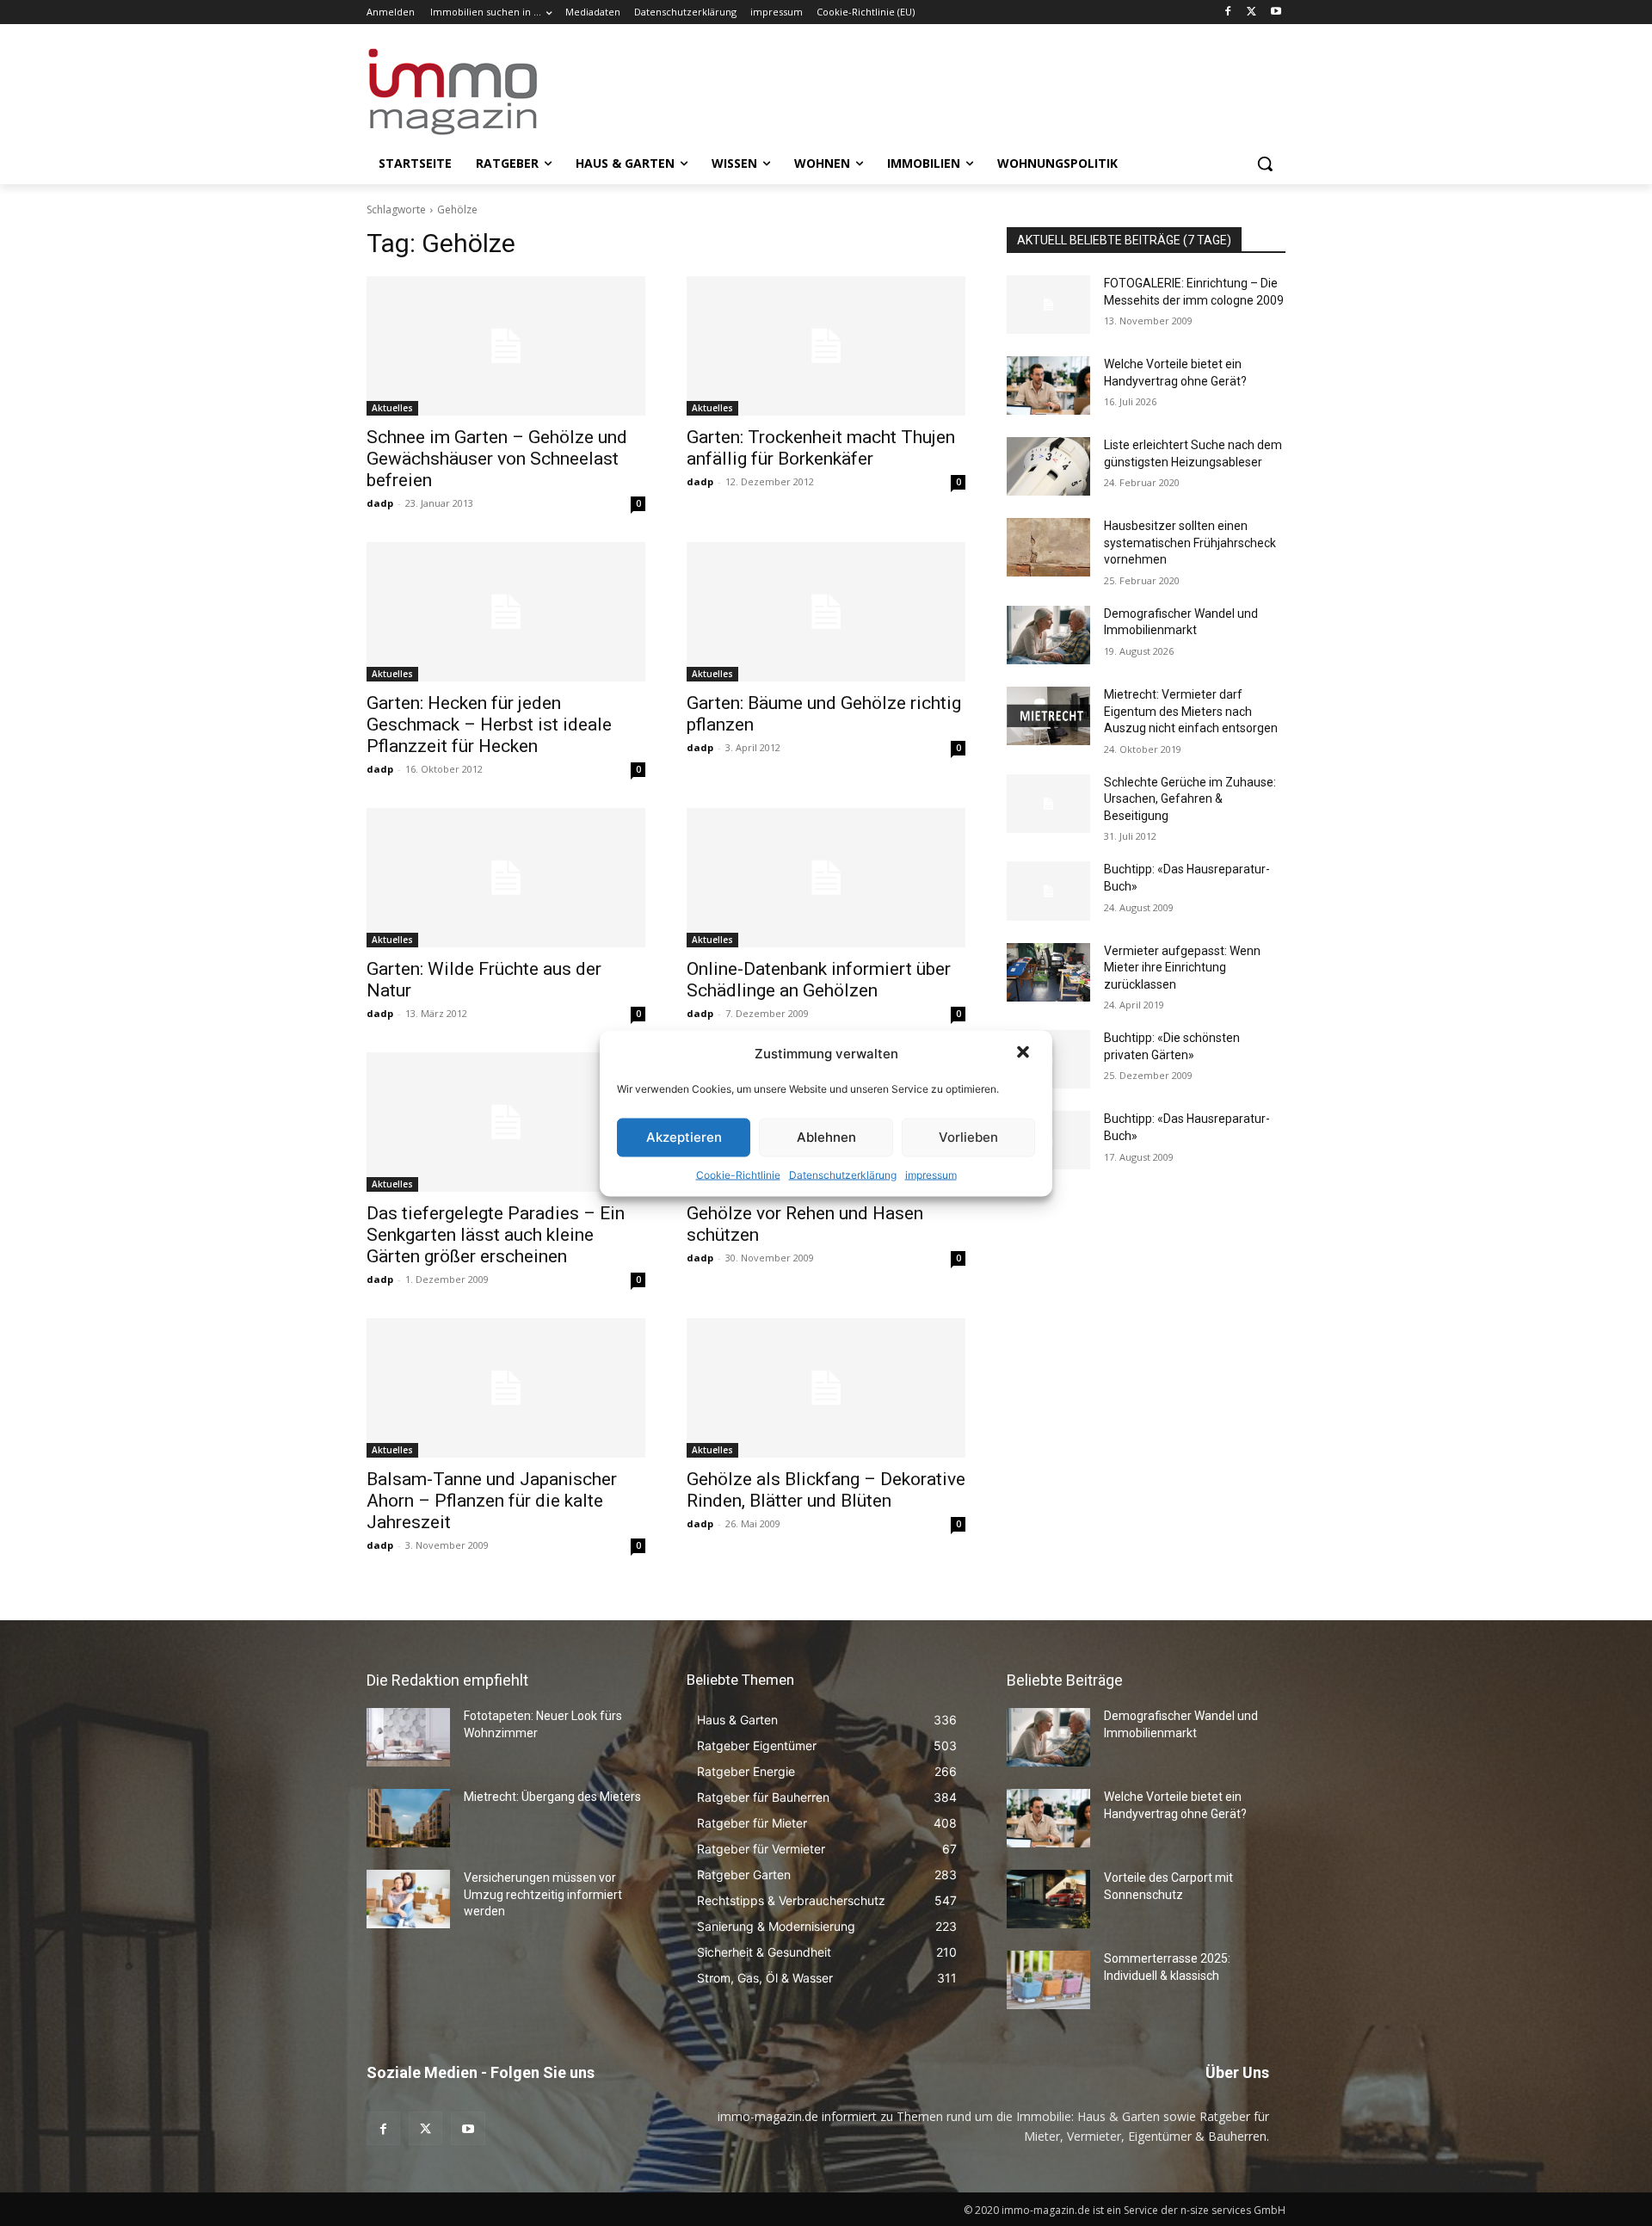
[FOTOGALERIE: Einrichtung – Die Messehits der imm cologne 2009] (1048, 305)
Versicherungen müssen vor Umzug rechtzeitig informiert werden (543, 1894)
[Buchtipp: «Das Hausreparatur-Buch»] (1048, 891)
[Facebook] (1228, 12)
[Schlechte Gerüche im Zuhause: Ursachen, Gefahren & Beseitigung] (1048, 804)
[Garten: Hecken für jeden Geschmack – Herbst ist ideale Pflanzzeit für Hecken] (506, 612)
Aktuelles (392, 408)
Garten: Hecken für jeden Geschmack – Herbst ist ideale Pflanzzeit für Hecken (489, 725)
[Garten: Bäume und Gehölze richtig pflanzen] (826, 612)
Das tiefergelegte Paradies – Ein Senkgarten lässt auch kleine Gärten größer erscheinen (496, 1235)
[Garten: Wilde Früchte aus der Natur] (506, 878)
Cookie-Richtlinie (738, 1174)
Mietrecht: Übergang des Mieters (552, 1797)
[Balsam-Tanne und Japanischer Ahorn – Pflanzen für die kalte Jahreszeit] (506, 1388)
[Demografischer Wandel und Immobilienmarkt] (1048, 635)
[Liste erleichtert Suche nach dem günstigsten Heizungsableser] (1048, 466)
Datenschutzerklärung (843, 1174)
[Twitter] (1251, 12)
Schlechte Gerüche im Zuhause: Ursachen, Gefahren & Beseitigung (1190, 799)
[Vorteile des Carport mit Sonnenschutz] (1048, 1899)
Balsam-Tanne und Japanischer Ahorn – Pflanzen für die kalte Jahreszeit (492, 1501)
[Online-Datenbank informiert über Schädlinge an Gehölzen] (826, 878)
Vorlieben (968, 1137)
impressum (931, 1174)
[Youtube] (1276, 12)
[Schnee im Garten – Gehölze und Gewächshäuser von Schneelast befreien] (506, 346)
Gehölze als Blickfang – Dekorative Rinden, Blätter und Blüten (826, 1490)
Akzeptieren (684, 1137)
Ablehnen (826, 1137)
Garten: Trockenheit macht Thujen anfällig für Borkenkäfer (821, 448)
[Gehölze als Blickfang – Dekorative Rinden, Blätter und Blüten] (826, 1388)
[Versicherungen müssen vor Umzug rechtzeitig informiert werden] (408, 1899)
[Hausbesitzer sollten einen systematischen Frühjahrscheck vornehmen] (1048, 547)
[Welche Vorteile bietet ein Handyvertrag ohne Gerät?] (1048, 385)
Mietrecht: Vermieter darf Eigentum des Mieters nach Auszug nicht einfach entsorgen (1191, 711)
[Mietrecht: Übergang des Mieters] (408, 1818)
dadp (380, 503)
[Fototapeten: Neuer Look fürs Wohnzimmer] (408, 1737)
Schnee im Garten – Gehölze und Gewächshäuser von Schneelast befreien (497, 459)
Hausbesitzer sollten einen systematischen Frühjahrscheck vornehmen (1190, 543)
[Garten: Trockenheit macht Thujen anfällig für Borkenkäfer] (826, 346)
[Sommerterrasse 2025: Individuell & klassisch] (1048, 1980)
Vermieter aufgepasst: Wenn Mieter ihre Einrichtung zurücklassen (1182, 968)
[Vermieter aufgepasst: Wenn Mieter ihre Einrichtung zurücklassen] (1048, 972)
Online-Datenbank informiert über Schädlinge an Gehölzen (819, 980)
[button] (1025, 1053)
